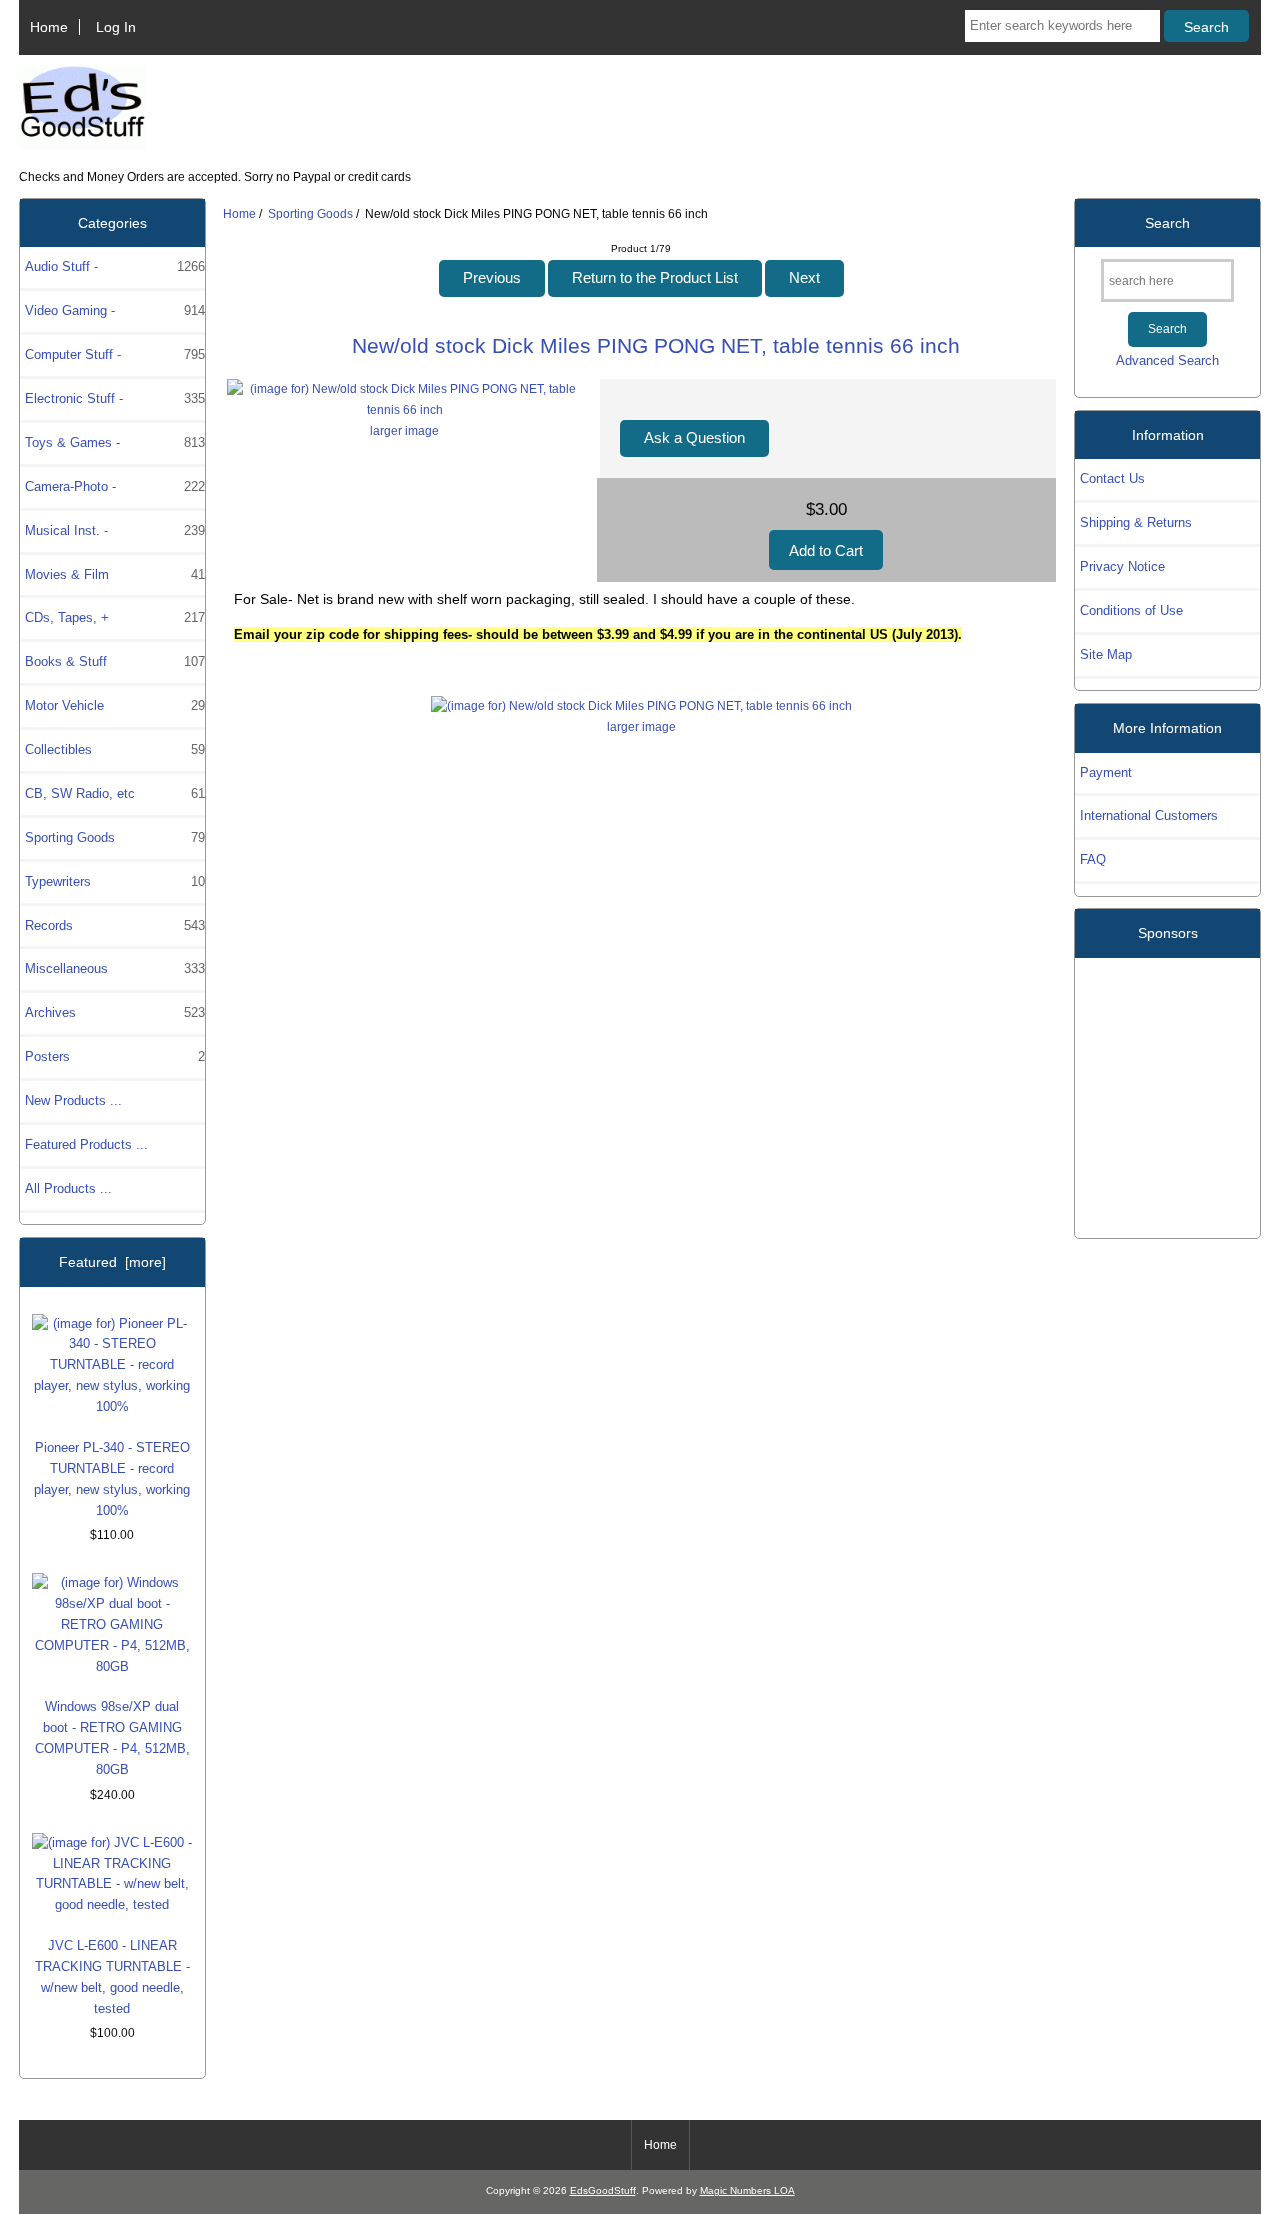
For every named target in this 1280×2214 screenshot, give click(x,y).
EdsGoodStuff (603, 2190)
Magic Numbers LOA (747, 2190)
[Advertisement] (1168, 1090)
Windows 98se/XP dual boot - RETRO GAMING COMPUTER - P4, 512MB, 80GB (112, 1738)
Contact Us (1112, 478)
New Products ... (73, 1100)
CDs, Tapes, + (114, 617)
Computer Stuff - (114, 354)
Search (1167, 223)
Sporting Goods (310, 213)
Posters (114, 1056)
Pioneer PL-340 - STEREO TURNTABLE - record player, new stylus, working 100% (112, 1479)
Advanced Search (1167, 360)
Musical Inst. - (114, 530)
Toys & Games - (114, 442)
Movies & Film (114, 574)
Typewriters (114, 881)
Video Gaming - (114, 310)
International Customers (1149, 815)
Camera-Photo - (114, 486)
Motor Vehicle (114, 705)
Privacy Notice (1122, 566)
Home (49, 27)
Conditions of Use (1131, 610)
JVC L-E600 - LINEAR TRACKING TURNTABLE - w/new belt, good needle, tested (112, 1977)
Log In (116, 27)
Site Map (1106, 654)
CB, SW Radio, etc (114, 793)
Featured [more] (112, 1262)
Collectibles (114, 749)
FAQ (1093, 859)
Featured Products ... (86, 1144)
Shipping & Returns (1136, 522)
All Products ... (68, 1188)
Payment (1106, 772)
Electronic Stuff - (114, 398)
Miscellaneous (114, 968)
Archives (114, 1012)
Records (114, 925)
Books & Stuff (114, 661)
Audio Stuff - (114, 266)
